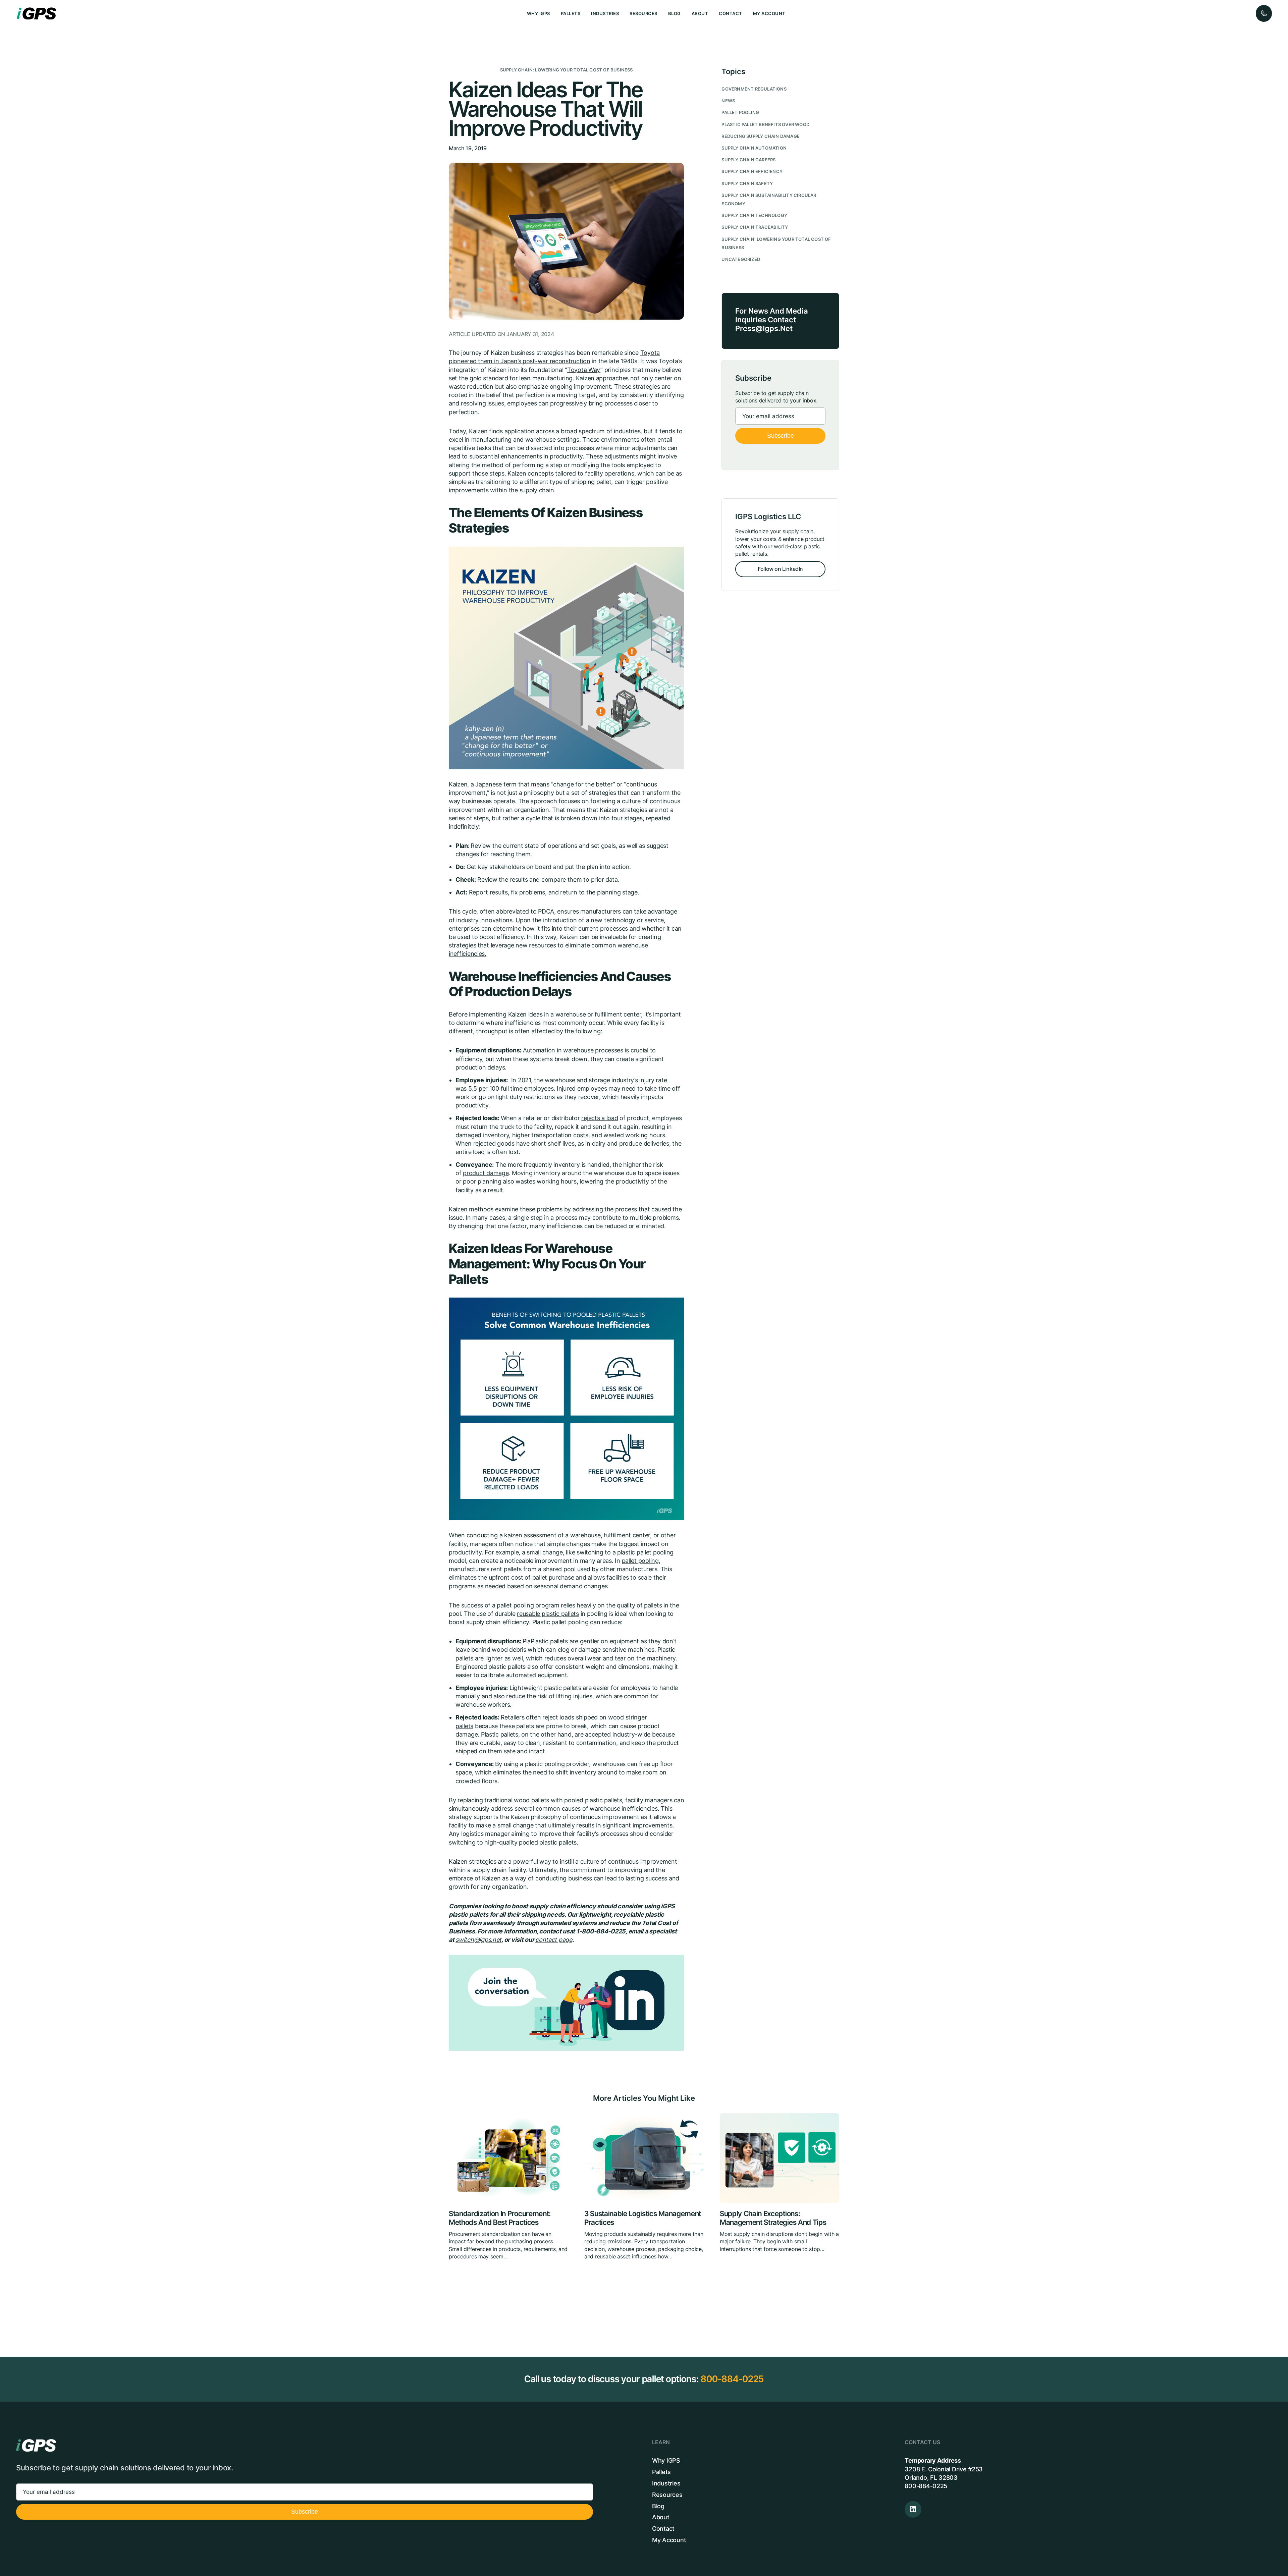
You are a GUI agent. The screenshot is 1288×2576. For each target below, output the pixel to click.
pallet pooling (640, 1561)
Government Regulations (754, 89)
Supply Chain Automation (754, 148)
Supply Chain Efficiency (752, 172)
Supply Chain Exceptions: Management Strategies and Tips (773, 2218)
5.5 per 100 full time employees (511, 1088)
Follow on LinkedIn (780, 569)
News (728, 101)
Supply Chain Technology (754, 215)
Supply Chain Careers (748, 160)
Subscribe (781, 436)
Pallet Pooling (740, 113)
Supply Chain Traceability (755, 227)
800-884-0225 (732, 2379)
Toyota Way (584, 370)
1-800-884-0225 (601, 1931)
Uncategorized (741, 259)
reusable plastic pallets (548, 1614)
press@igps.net (764, 328)
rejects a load (600, 1118)
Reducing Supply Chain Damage (761, 136)
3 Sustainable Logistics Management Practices (643, 2218)
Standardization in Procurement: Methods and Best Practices (500, 2218)
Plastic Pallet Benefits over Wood (765, 125)
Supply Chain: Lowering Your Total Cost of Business (567, 70)
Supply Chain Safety (747, 184)
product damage (486, 1173)
